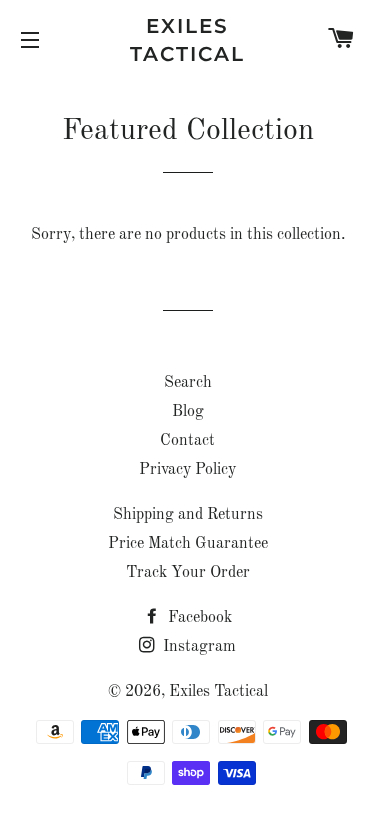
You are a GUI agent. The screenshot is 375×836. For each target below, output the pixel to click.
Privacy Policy (187, 470)
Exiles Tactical (187, 40)
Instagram (197, 647)
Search (188, 383)
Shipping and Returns (188, 515)
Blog (188, 412)
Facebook (198, 618)
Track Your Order (188, 573)
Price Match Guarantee (188, 544)
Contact (187, 441)
